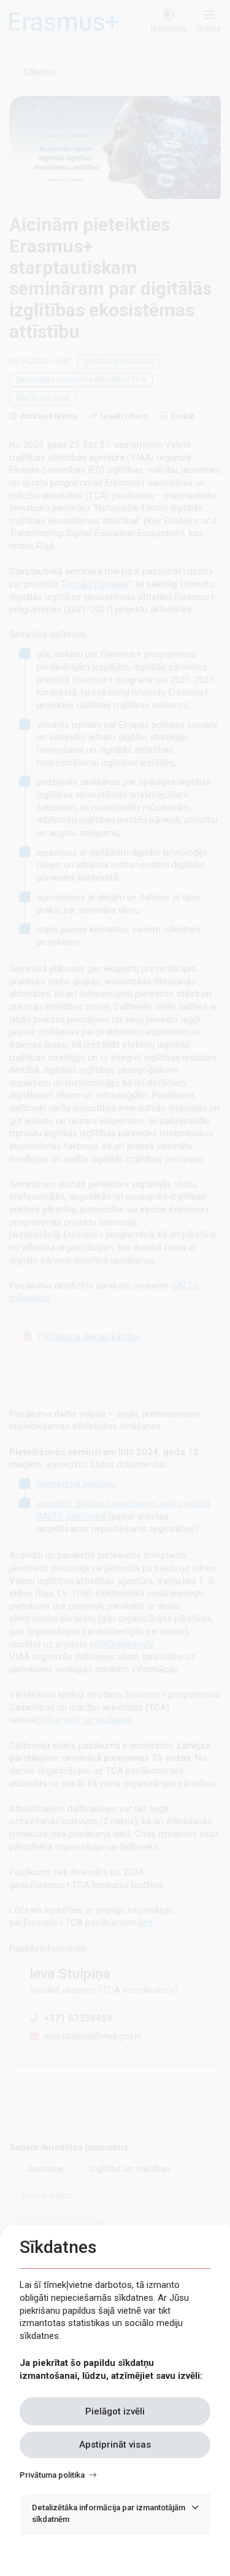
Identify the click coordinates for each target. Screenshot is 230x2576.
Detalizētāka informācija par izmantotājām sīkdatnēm (109, 2513)
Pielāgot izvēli (115, 2411)
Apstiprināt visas (115, 2445)
